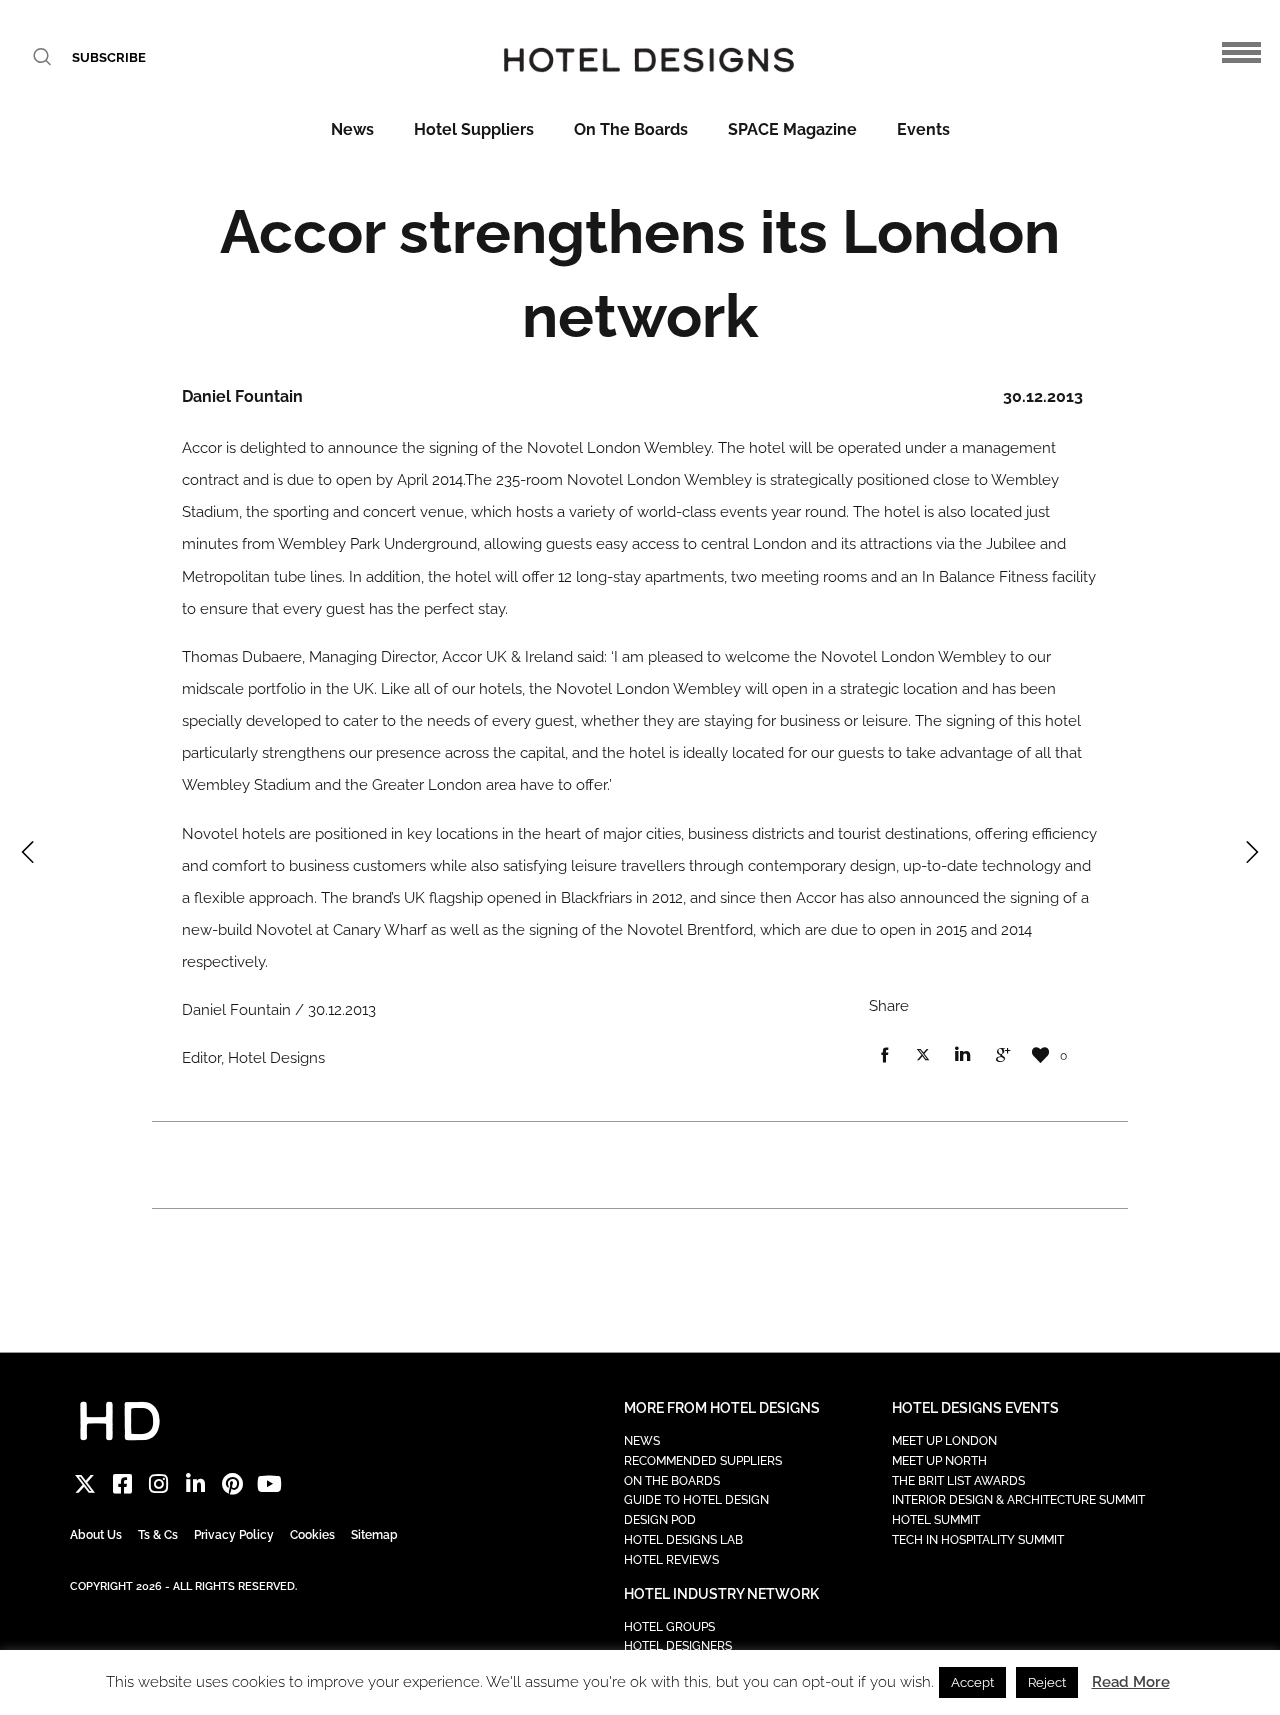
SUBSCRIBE (109, 57)
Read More (1131, 1682)
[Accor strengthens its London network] (884, 1056)
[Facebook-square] (122, 1484)
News (352, 129)
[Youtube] (269, 1484)
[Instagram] (159, 1484)
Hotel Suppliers (474, 129)
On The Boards (631, 129)
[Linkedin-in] (195, 1484)
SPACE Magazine (792, 129)
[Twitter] (85, 1484)
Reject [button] (1047, 1682)
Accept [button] (972, 1682)
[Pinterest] (232, 1484)
